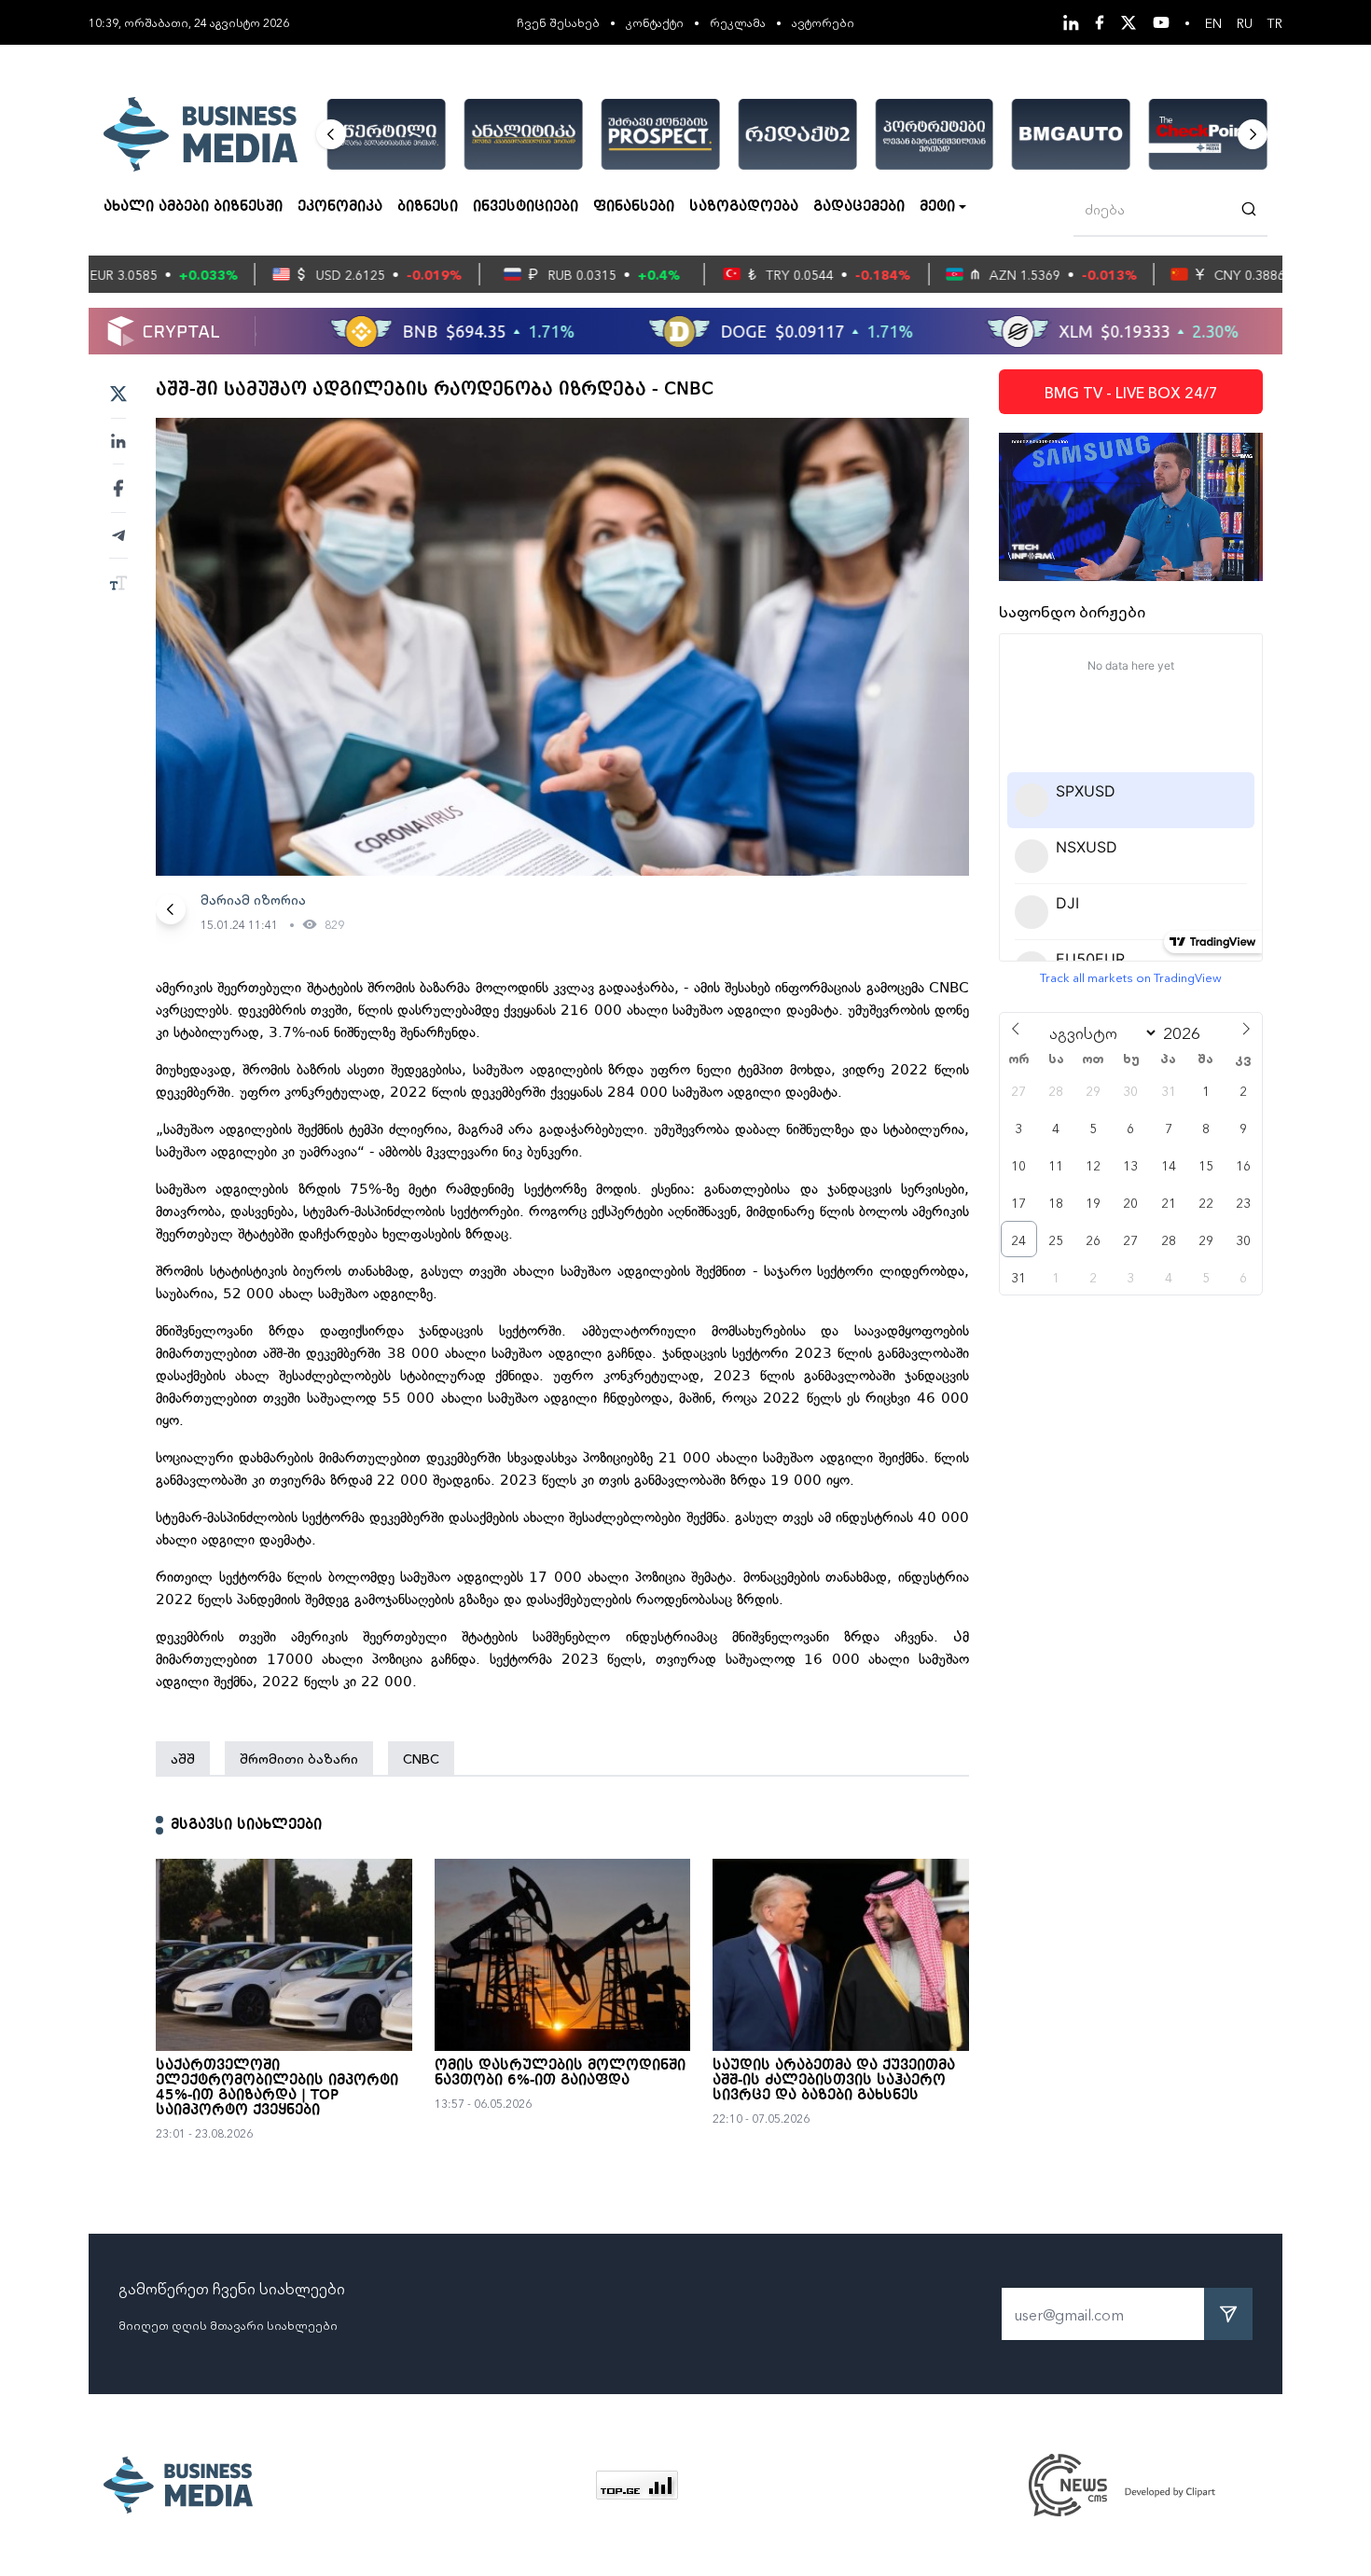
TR (1275, 22)
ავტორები (823, 22)
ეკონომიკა (340, 207)
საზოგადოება (744, 207)
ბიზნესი (428, 207)
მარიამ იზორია (253, 899)
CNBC (421, 1758)
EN (1213, 22)
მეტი (937, 207)
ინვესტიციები (526, 207)
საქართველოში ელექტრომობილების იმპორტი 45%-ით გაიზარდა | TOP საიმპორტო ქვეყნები (277, 2088)
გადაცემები (859, 207)
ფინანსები (634, 207)
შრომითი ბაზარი (299, 1758)
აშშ (183, 1758)
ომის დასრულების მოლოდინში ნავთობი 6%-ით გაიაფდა (560, 2073)
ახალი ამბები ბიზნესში (193, 207)
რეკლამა (738, 22)
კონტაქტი (655, 22)
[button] (331, 134)
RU (1245, 22)
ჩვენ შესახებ (558, 22)
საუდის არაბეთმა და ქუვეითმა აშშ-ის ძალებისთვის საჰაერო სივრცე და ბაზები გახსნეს (834, 2081)
